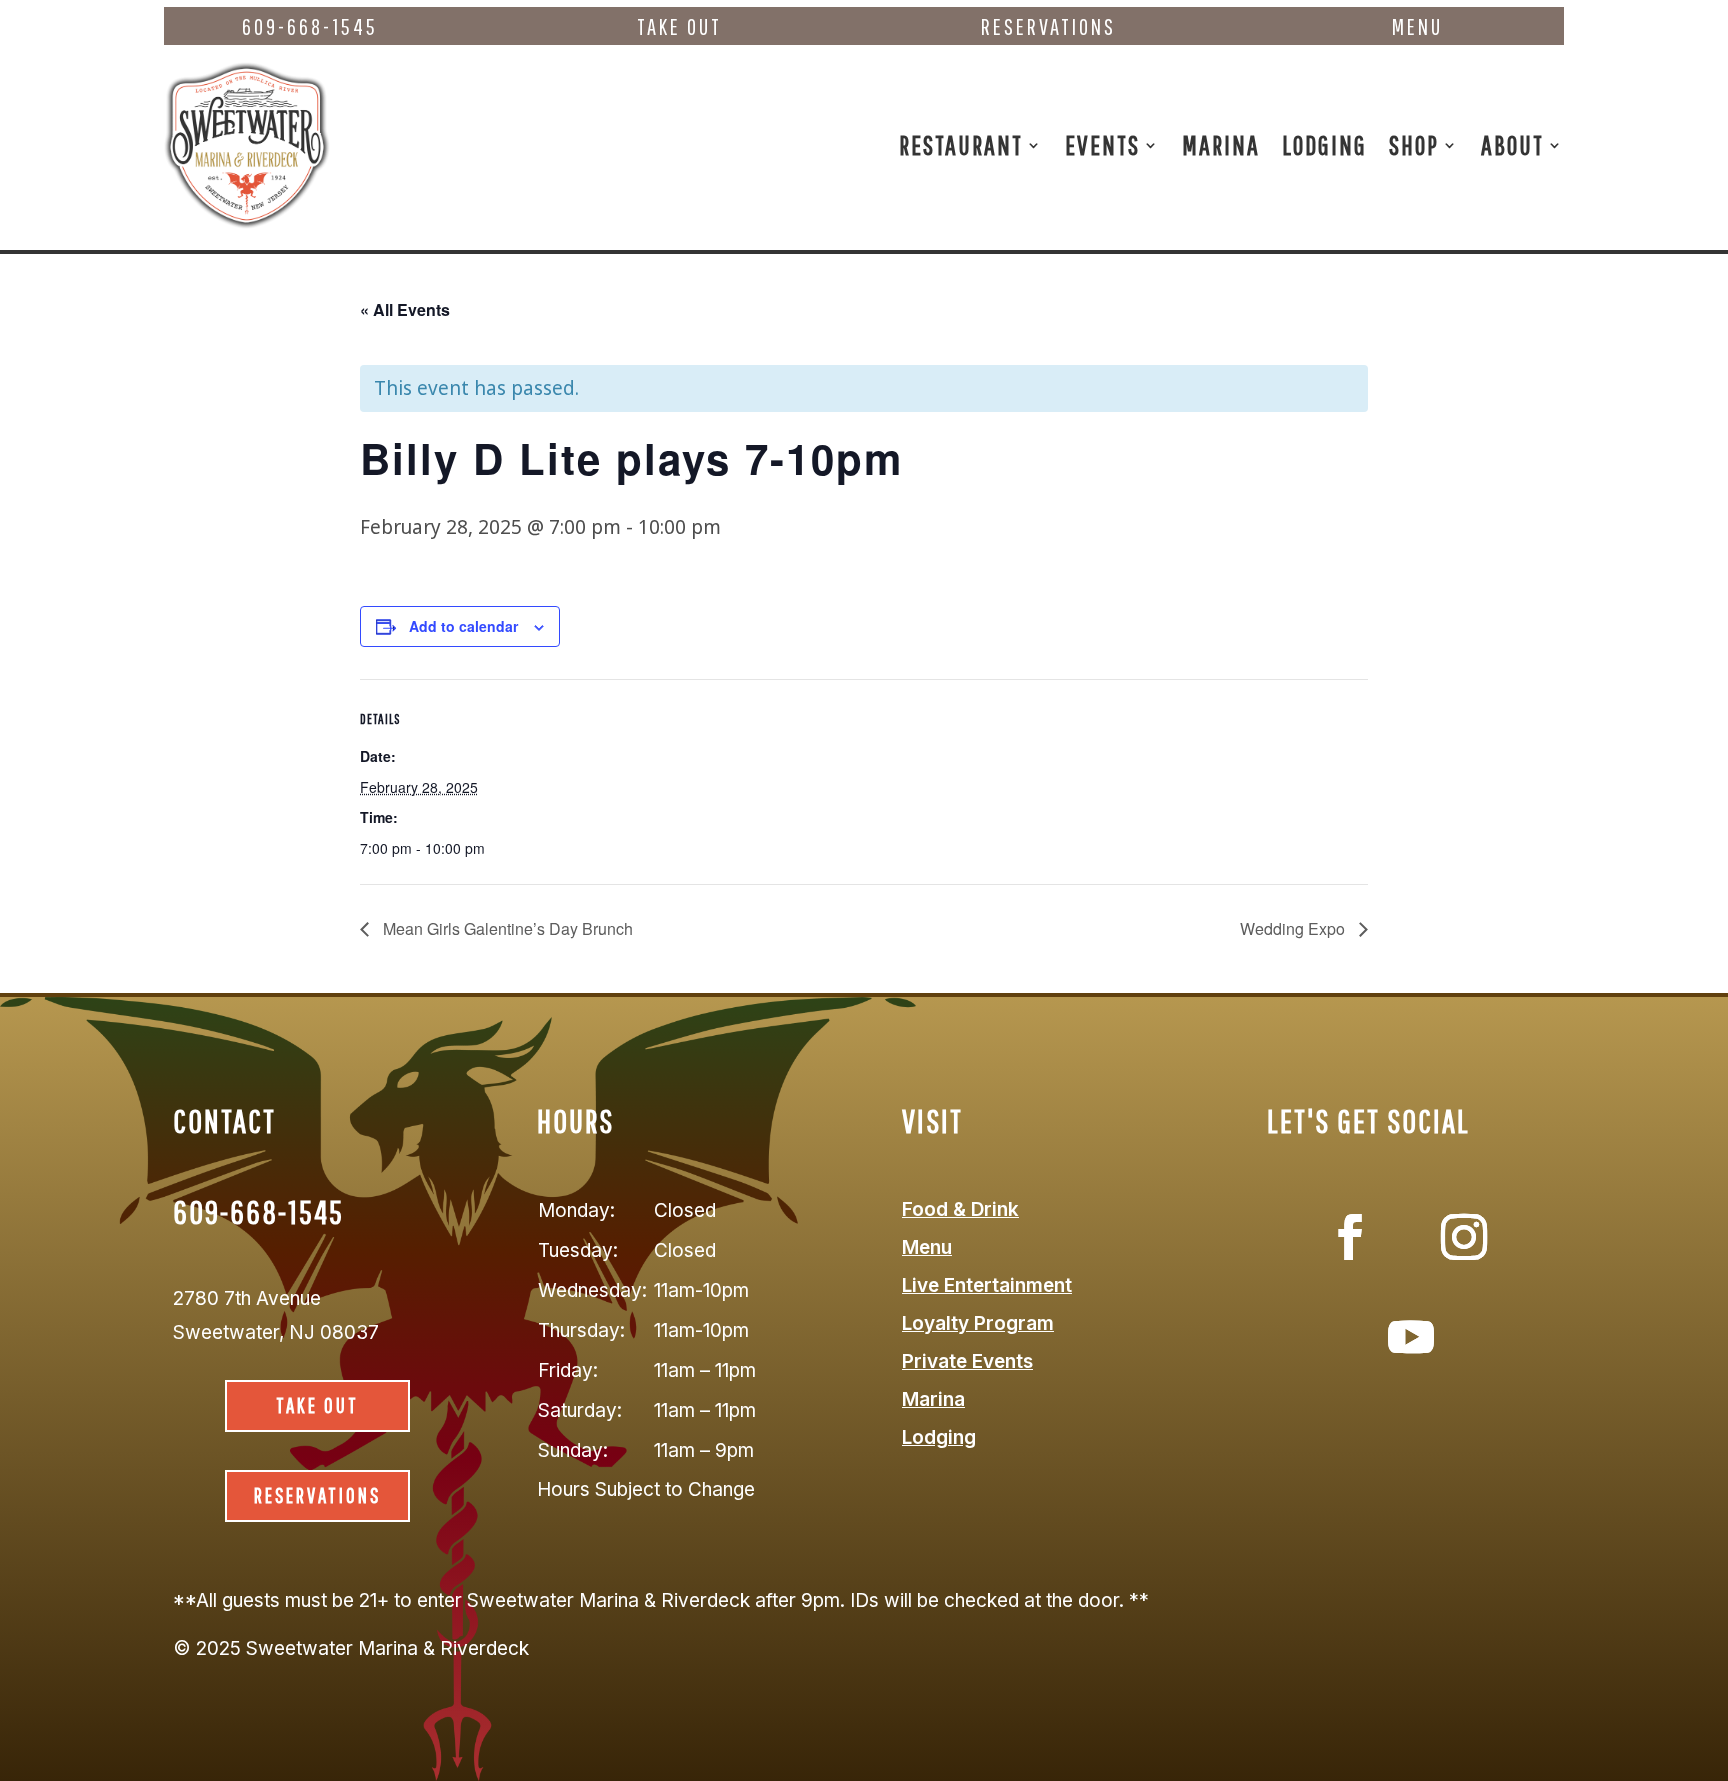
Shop (1414, 144)
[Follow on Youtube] (1411, 1337)
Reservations (1048, 26)
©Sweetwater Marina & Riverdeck (351, 1648)
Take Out (679, 26)
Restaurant (961, 144)
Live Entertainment (987, 1285)
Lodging (1324, 144)
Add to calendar (463, 626)
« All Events (405, 309)
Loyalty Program (978, 1323)
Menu (1417, 26)
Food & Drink (960, 1209)
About (1512, 144)
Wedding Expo (1294, 928)
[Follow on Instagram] (1464, 1237)
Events (1102, 144)
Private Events (967, 1361)
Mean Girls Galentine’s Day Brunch (506, 928)
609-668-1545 (310, 26)
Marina (1221, 144)
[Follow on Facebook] (1350, 1237)
